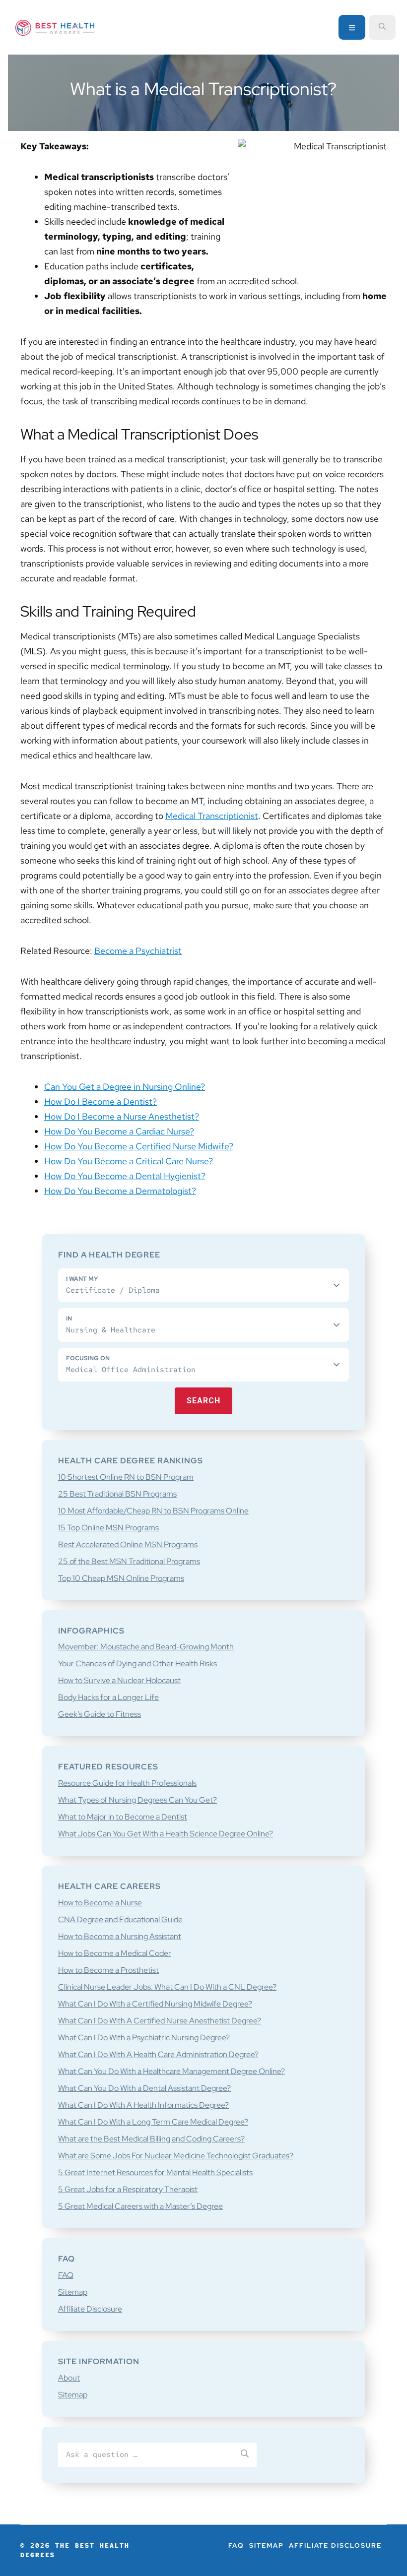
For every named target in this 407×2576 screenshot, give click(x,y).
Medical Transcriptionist (212, 816)
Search (203, 1401)
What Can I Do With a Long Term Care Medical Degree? (153, 2122)
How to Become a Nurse (100, 1903)
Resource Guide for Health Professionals (127, 1783)
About (69, 2378)
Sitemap (73, 2292)
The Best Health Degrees (55, 28)
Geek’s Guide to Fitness (100, 1714)
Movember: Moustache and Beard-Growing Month (146, 1647)
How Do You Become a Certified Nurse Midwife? (139, 1146)
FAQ (66, 2275)
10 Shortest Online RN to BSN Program (126, 1477)
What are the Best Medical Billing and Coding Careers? (151, 2139)
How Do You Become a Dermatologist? (120, 1191)
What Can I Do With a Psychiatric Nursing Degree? (144, 2038)
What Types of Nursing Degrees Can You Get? (137, 1800)
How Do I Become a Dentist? (101, 1101)
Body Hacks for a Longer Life (108, 1697)
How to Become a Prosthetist (108, 1970)
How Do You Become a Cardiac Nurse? (119, 1131)
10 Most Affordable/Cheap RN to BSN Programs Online (153, 1511)
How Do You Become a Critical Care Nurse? (129, 1161)
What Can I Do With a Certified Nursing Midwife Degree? (155, 2004)
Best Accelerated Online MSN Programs (128, 1544)
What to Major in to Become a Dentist (123, 1817)
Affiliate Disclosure (90, 2309)
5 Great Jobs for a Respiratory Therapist (128, 2189)
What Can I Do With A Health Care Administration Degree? (158, 2054)
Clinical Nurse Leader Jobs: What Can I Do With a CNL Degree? (167, 1987)
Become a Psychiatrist (138, 951)
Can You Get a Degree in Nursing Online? (125, 1087)
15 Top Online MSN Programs (108, 1528)
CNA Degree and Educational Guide (120, 1919)
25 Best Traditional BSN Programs (117, 1494)
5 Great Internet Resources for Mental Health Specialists (155, 2172)
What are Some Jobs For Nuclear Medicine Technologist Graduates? (176, 2156)
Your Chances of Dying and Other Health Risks (137, 1664)
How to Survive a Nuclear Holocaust (119, 1680)
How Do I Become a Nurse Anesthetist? (122, 1116)
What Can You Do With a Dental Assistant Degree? (144, 2088)
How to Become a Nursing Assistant (120, 1936)
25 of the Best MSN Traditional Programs (129, 1561)
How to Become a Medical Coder (115, 1953)
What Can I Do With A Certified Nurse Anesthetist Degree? (160, 2021)
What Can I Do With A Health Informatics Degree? (143, 2105)
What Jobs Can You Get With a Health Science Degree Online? (166, 1834)
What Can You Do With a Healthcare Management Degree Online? (171, 2071)
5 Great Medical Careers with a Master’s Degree (140, 2206)
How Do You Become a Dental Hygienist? (125, 1176)
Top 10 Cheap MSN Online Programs (121, 1578)
